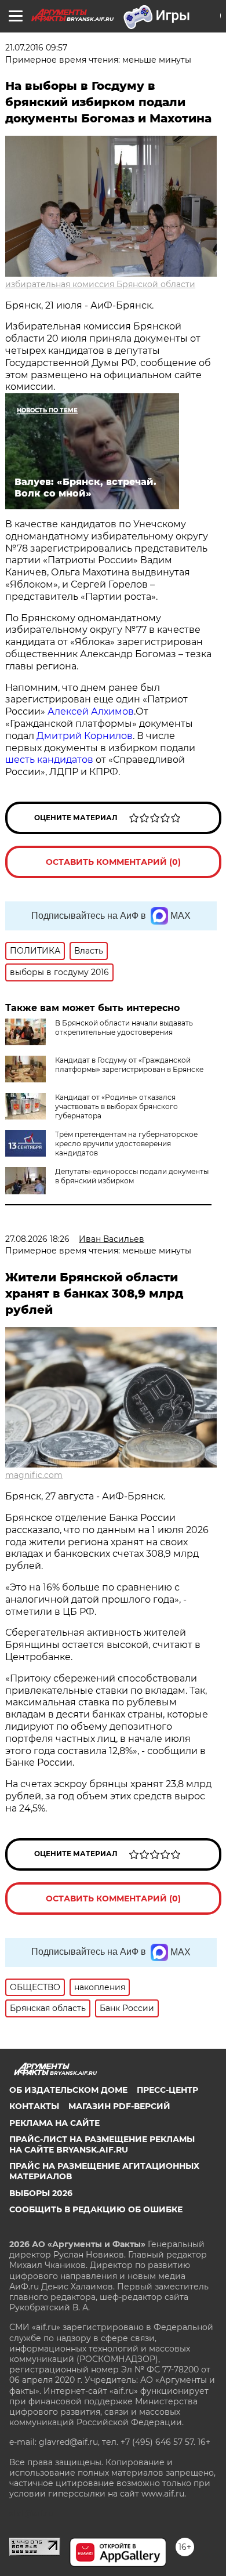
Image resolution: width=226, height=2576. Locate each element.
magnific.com (34, 1475)
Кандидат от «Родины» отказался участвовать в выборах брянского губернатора (116, 1106)
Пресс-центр (167, 2090)
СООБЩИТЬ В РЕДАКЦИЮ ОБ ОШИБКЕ (96, 2209)
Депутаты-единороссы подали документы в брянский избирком (132, 1176)
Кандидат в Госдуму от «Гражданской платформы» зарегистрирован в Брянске (129, 1065)
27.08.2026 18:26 (37, 1239)
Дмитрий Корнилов (85, 736)
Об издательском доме (68, 2090)
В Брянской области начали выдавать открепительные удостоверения (124, 1028)
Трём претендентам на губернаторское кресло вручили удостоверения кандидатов (126, 1144)
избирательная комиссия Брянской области (100, 284)
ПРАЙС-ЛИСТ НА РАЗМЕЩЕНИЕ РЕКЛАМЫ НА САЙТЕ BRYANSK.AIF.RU (102, 2144)
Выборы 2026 (41, 2193)
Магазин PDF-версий (119, 2106)
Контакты (34, 2106)
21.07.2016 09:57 (36, 48)
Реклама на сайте (54, 2123)
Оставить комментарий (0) (113, 862)
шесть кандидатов (49, 760)
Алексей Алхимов (91, 711)
